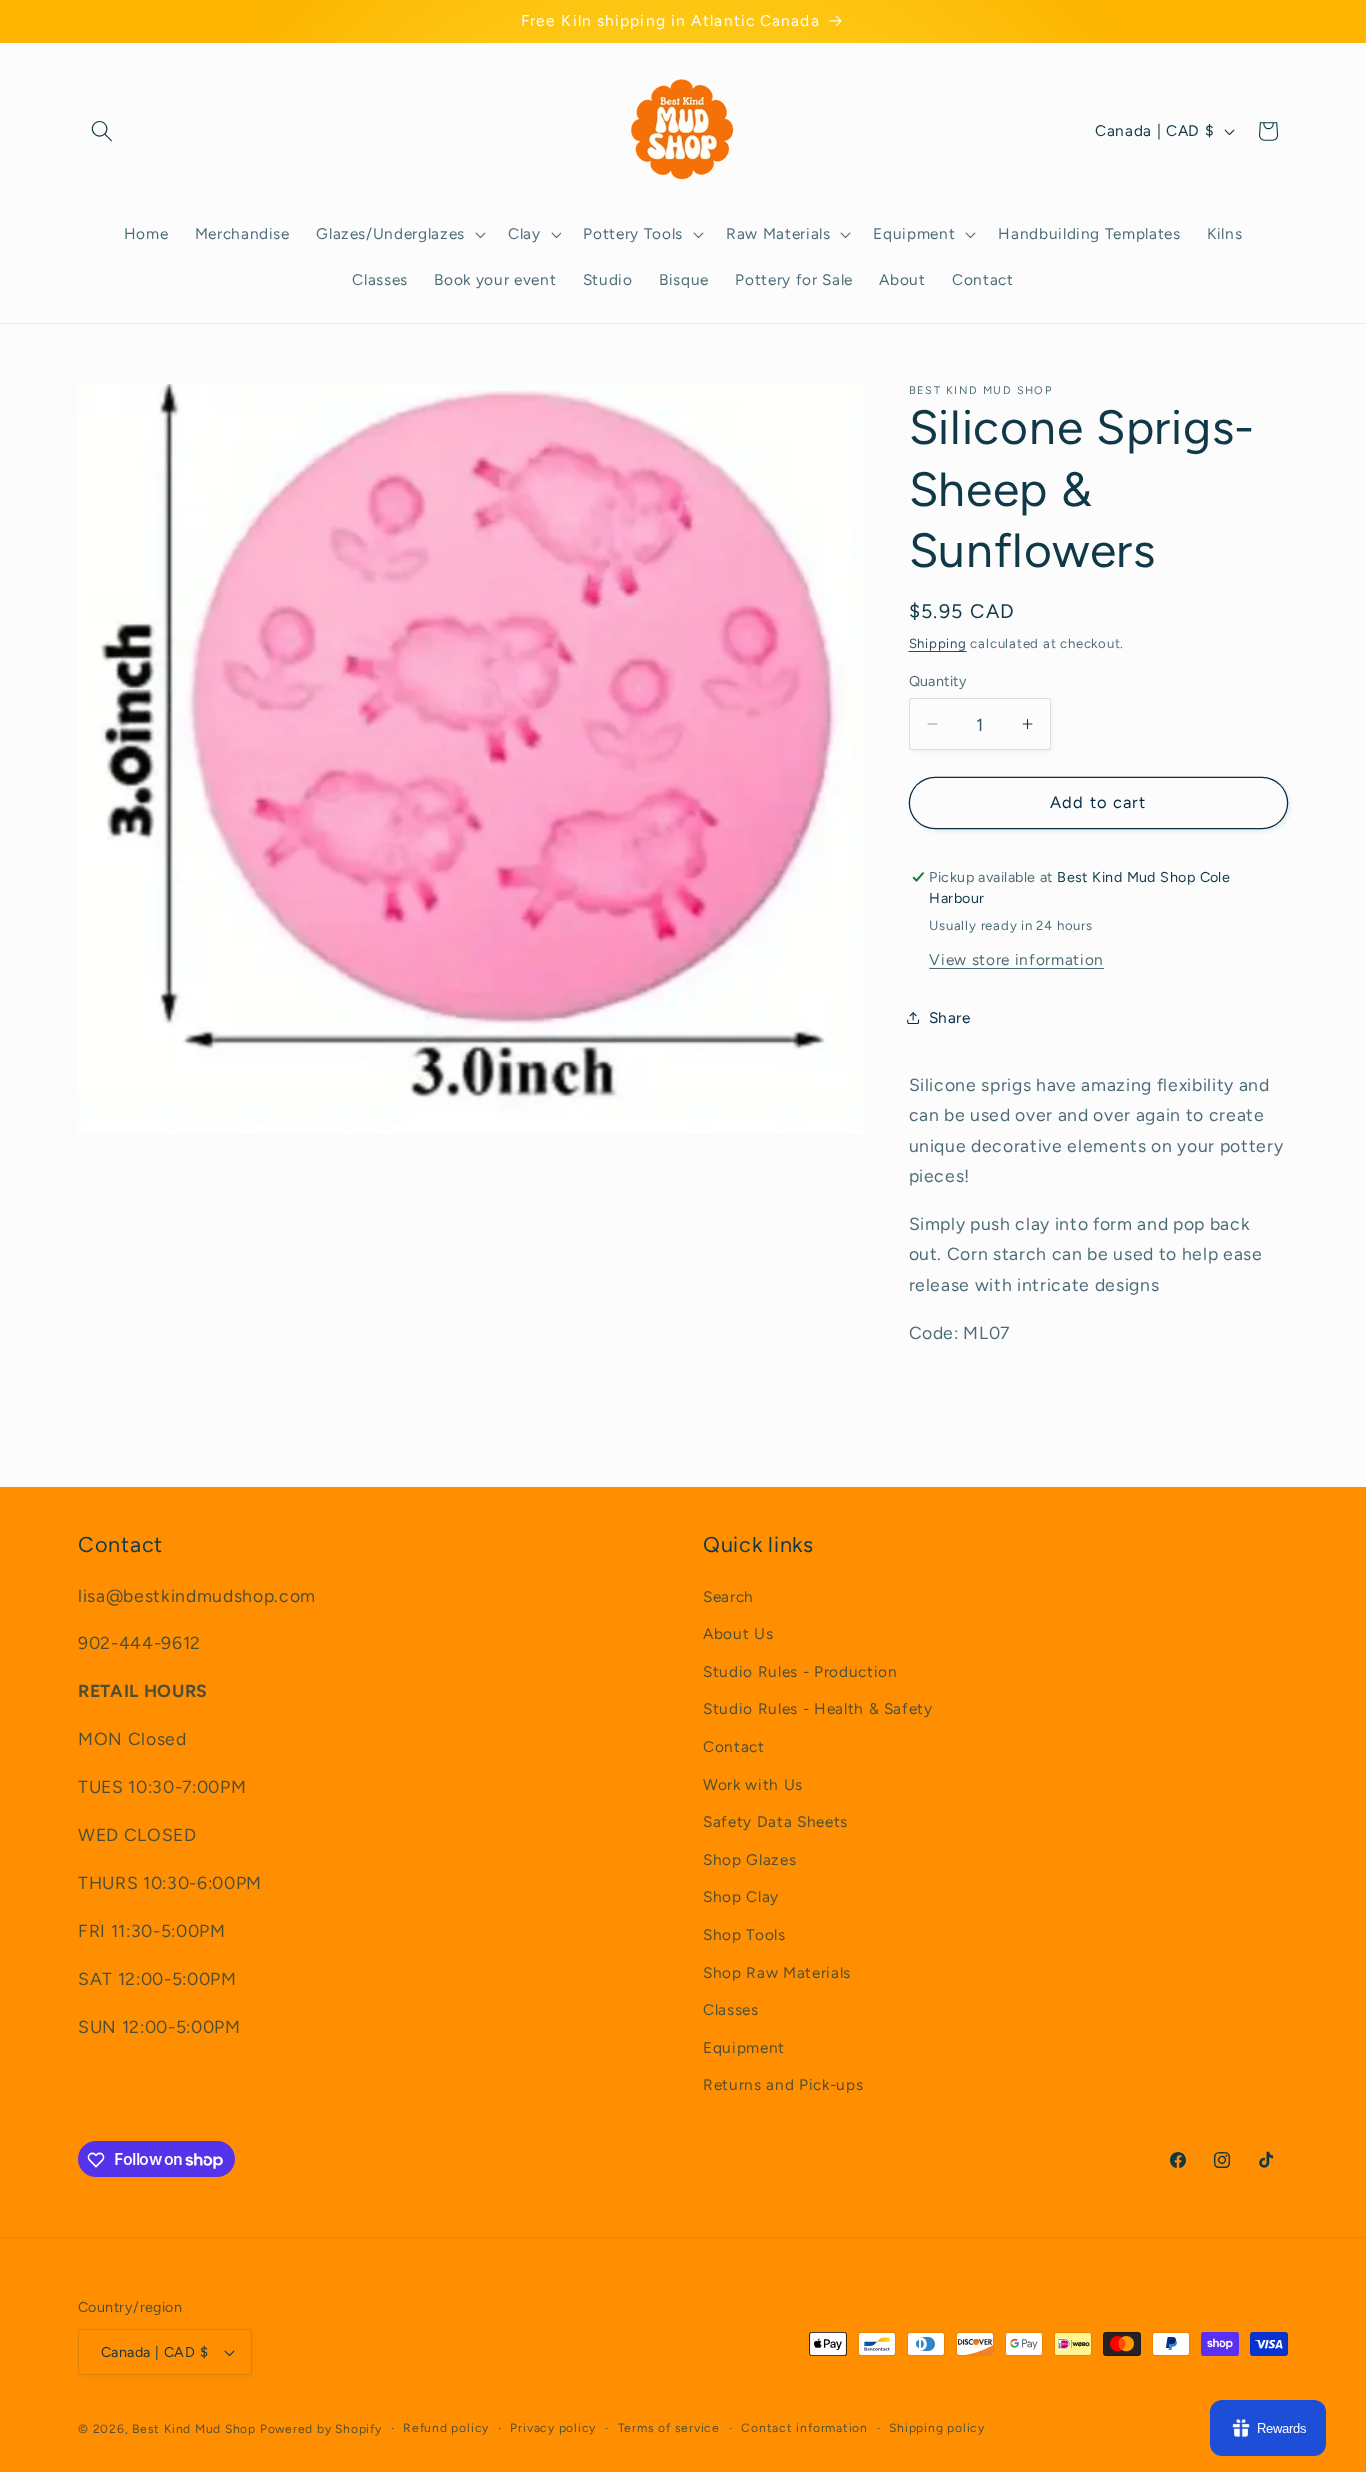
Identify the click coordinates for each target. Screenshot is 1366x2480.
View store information (1016, 958)
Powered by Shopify (321, 2429)
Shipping (938, 642)
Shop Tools (744, 1934)
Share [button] (950, 1016)
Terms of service (669, 2428)
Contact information (804, 2428)
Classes (731, 2009)
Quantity (938, 681)
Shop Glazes (749, 1859)
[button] (102, 131)
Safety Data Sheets (775, 1821)
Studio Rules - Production (800, 1671)
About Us (738, 1633)
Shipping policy (937, 2428)
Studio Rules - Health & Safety (818, 1709)
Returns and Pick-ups (783, 2085)
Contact (734, 1746)
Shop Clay (741, 1897)
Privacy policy (553, 2428)
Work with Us (753, 1784)
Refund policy (446, 2428)
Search (728, 1596)
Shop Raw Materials (777, 1972)
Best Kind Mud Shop (194, 2429)
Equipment (744, 2047)
